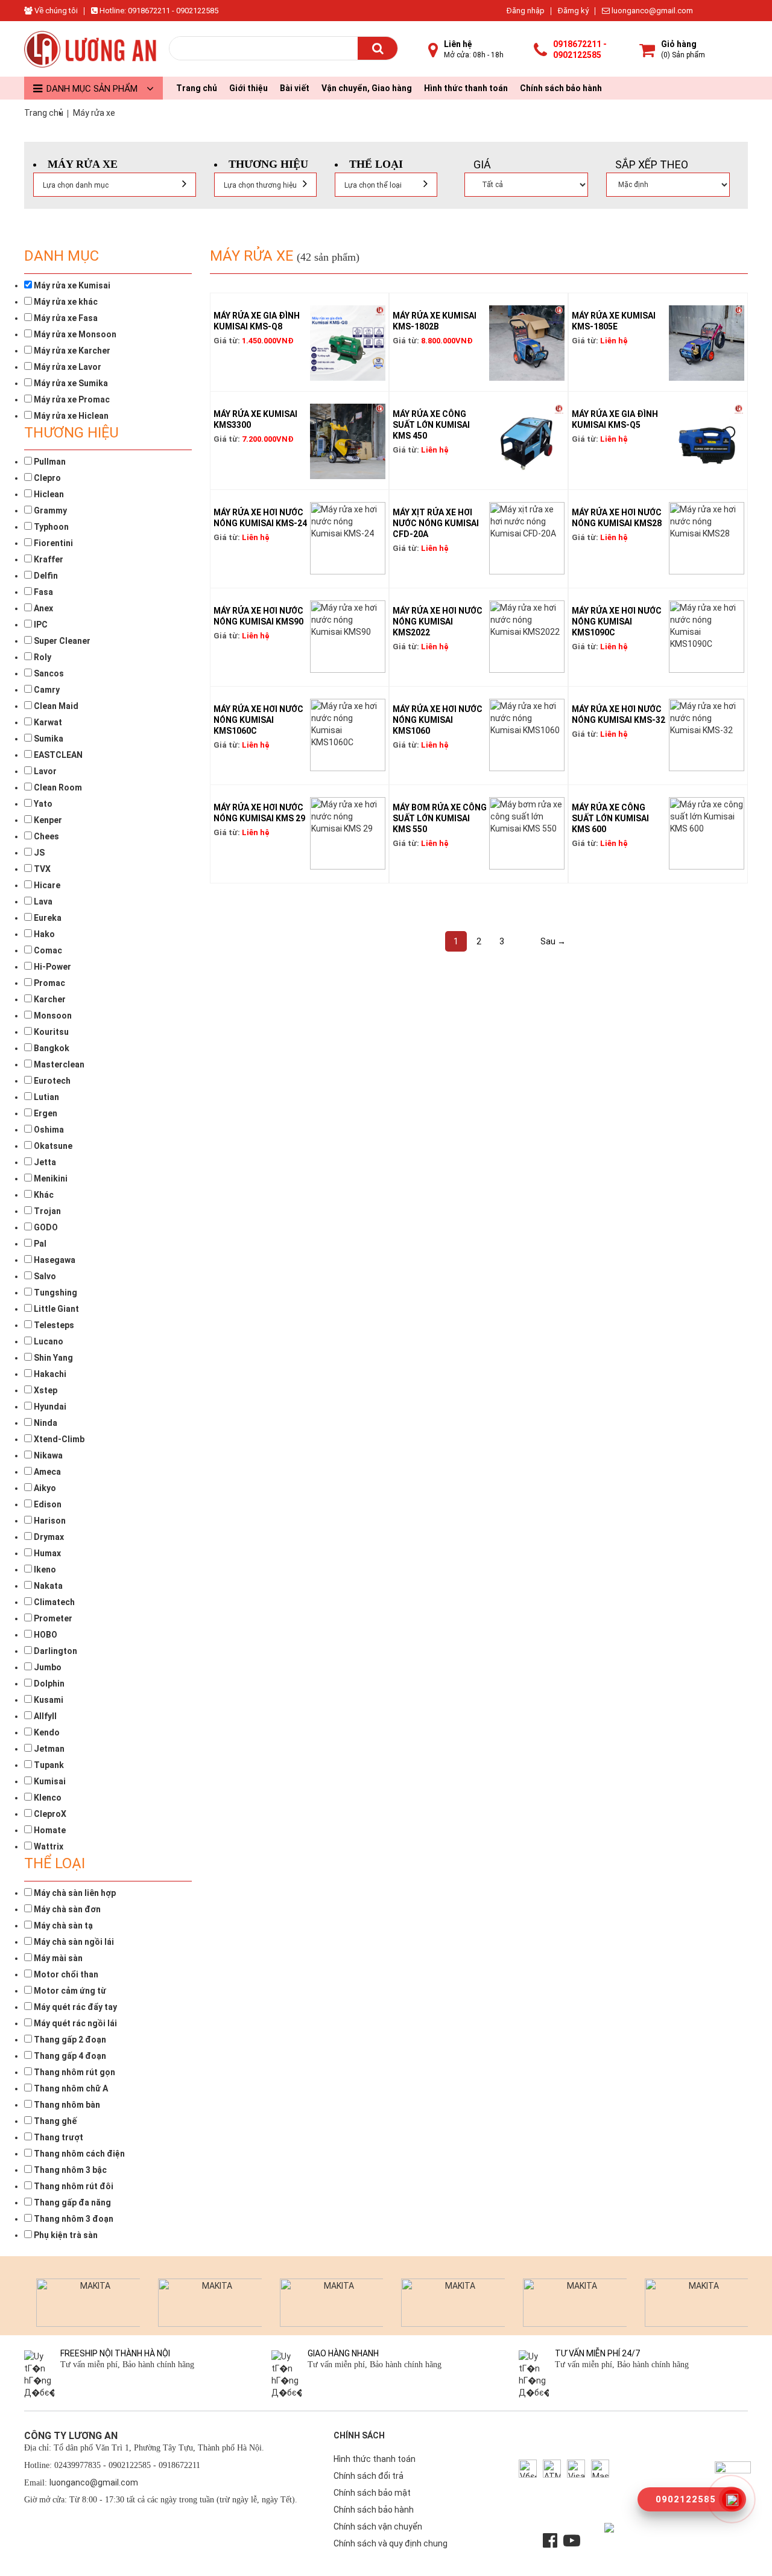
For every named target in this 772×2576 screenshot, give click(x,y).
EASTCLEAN (57, 755)
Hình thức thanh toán (466, 88)
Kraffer (48, 559)
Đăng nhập (526, 11)
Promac (49, 983)
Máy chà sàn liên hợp (74, 1893)
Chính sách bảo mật (372, 2493)
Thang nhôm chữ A (70, 2088)
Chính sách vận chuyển (378, 2527)
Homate (49, 1830)
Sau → (553, 941)
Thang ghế (54, 2121)
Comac (47, 950)
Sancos (48, 673)
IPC (40, 625)
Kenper (47, 820)
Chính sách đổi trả (369, 2476)
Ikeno (44, 1569)
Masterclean (58, 1064)
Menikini (50, 1178)
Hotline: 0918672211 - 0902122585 (158, 11)
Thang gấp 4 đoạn (69, 2056)
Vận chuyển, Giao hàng (367, 88)
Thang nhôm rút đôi (73, 2186)
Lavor (44, 771)
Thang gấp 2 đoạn (69, 2040)
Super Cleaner (61, 641)
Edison (47, 1504)
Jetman (48, 1749)
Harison (49, 1521)
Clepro (46, 478)
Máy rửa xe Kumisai (71, 285)
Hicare (46, 885)
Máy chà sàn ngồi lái (73, 1942)
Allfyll (44, 1716)
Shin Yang (52, 1358)
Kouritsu (50, 1032)
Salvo (44, 1276)
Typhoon (50, 527)
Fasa (43, 592)
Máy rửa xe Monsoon (74, 334)
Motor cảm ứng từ (69, 1991)
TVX (41, 869)
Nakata (47, 1586)
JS (38, 853)
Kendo (46, 1732)
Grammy (49, 510)
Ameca (46, 1472)
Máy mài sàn (57, 1958)
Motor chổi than (65, 1974)
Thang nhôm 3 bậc (69, 2170)
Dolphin (48, 1684)
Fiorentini (52, 543)
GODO (45, 1227)
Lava (42, 902)
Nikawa (47, 1455)
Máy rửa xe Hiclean (70, 416)
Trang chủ (197, 88)
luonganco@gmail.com (651, 11)
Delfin (45, 576)
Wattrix (48, 1846)
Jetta (44, 1162)
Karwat (47, 722)
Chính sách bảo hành (561, 88)
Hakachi (49, 1374)
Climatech (53, 1602)
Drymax (48, 1537)
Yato (42, 804)
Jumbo (47, 1667)
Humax (46, 1553)
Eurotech (51, 1081)
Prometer (52, 1618)
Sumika (48, 739)
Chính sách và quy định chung (391, 2543)
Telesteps (53, 1325)
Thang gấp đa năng (71, 2202)
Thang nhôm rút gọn (74, 2072)
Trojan (46, 1211)
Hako (43, 934)
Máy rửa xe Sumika (70, 383)
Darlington (55, 1651)
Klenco (47, 1798)
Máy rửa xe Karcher (71, 351)
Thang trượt (58, 2137)
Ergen (45, 1113)
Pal (39, 1244)
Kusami (48, 1700)
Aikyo (44, 1488)
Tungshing (55, 1293)
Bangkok (51, 1048)
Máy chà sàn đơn (66, 1909)
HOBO (45, 1635)
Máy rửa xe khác (65, 302)
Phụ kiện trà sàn (65, 2235)
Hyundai (49, 1407)
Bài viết (295, 88)
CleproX (49, 1814)
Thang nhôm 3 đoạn (73, 2219)
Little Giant (55, 1309)
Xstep (45, 1390)
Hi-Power (52, 967)
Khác (43, 1195)
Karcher (49, 999)
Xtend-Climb (58, 1439)
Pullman (49, 462)
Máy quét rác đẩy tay (74, 2007)
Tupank (48, 1765)
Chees (46, 836)
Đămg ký (573, 11)
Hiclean (48, 494)
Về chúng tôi (55, 11)
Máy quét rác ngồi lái (74, 2023)
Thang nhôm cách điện (78, 2154)
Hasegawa (54, 1260)
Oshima (48, 1130)
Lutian (46, 1097)
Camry (46, 690)
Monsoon (52, 1016)
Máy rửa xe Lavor (67, 367)
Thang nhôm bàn (66, 2105)
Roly (42, 657)
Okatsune (52, 1146)
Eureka (47, 918)
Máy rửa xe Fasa (65, 318)
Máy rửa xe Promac (71, 399)
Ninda (45, 1423)
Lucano (48, 1341)
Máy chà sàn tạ (62, 1926)
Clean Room (57, 787)
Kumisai (49, 1781)
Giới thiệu (248, 88)
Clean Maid (55, 706)
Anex (43, 608)
